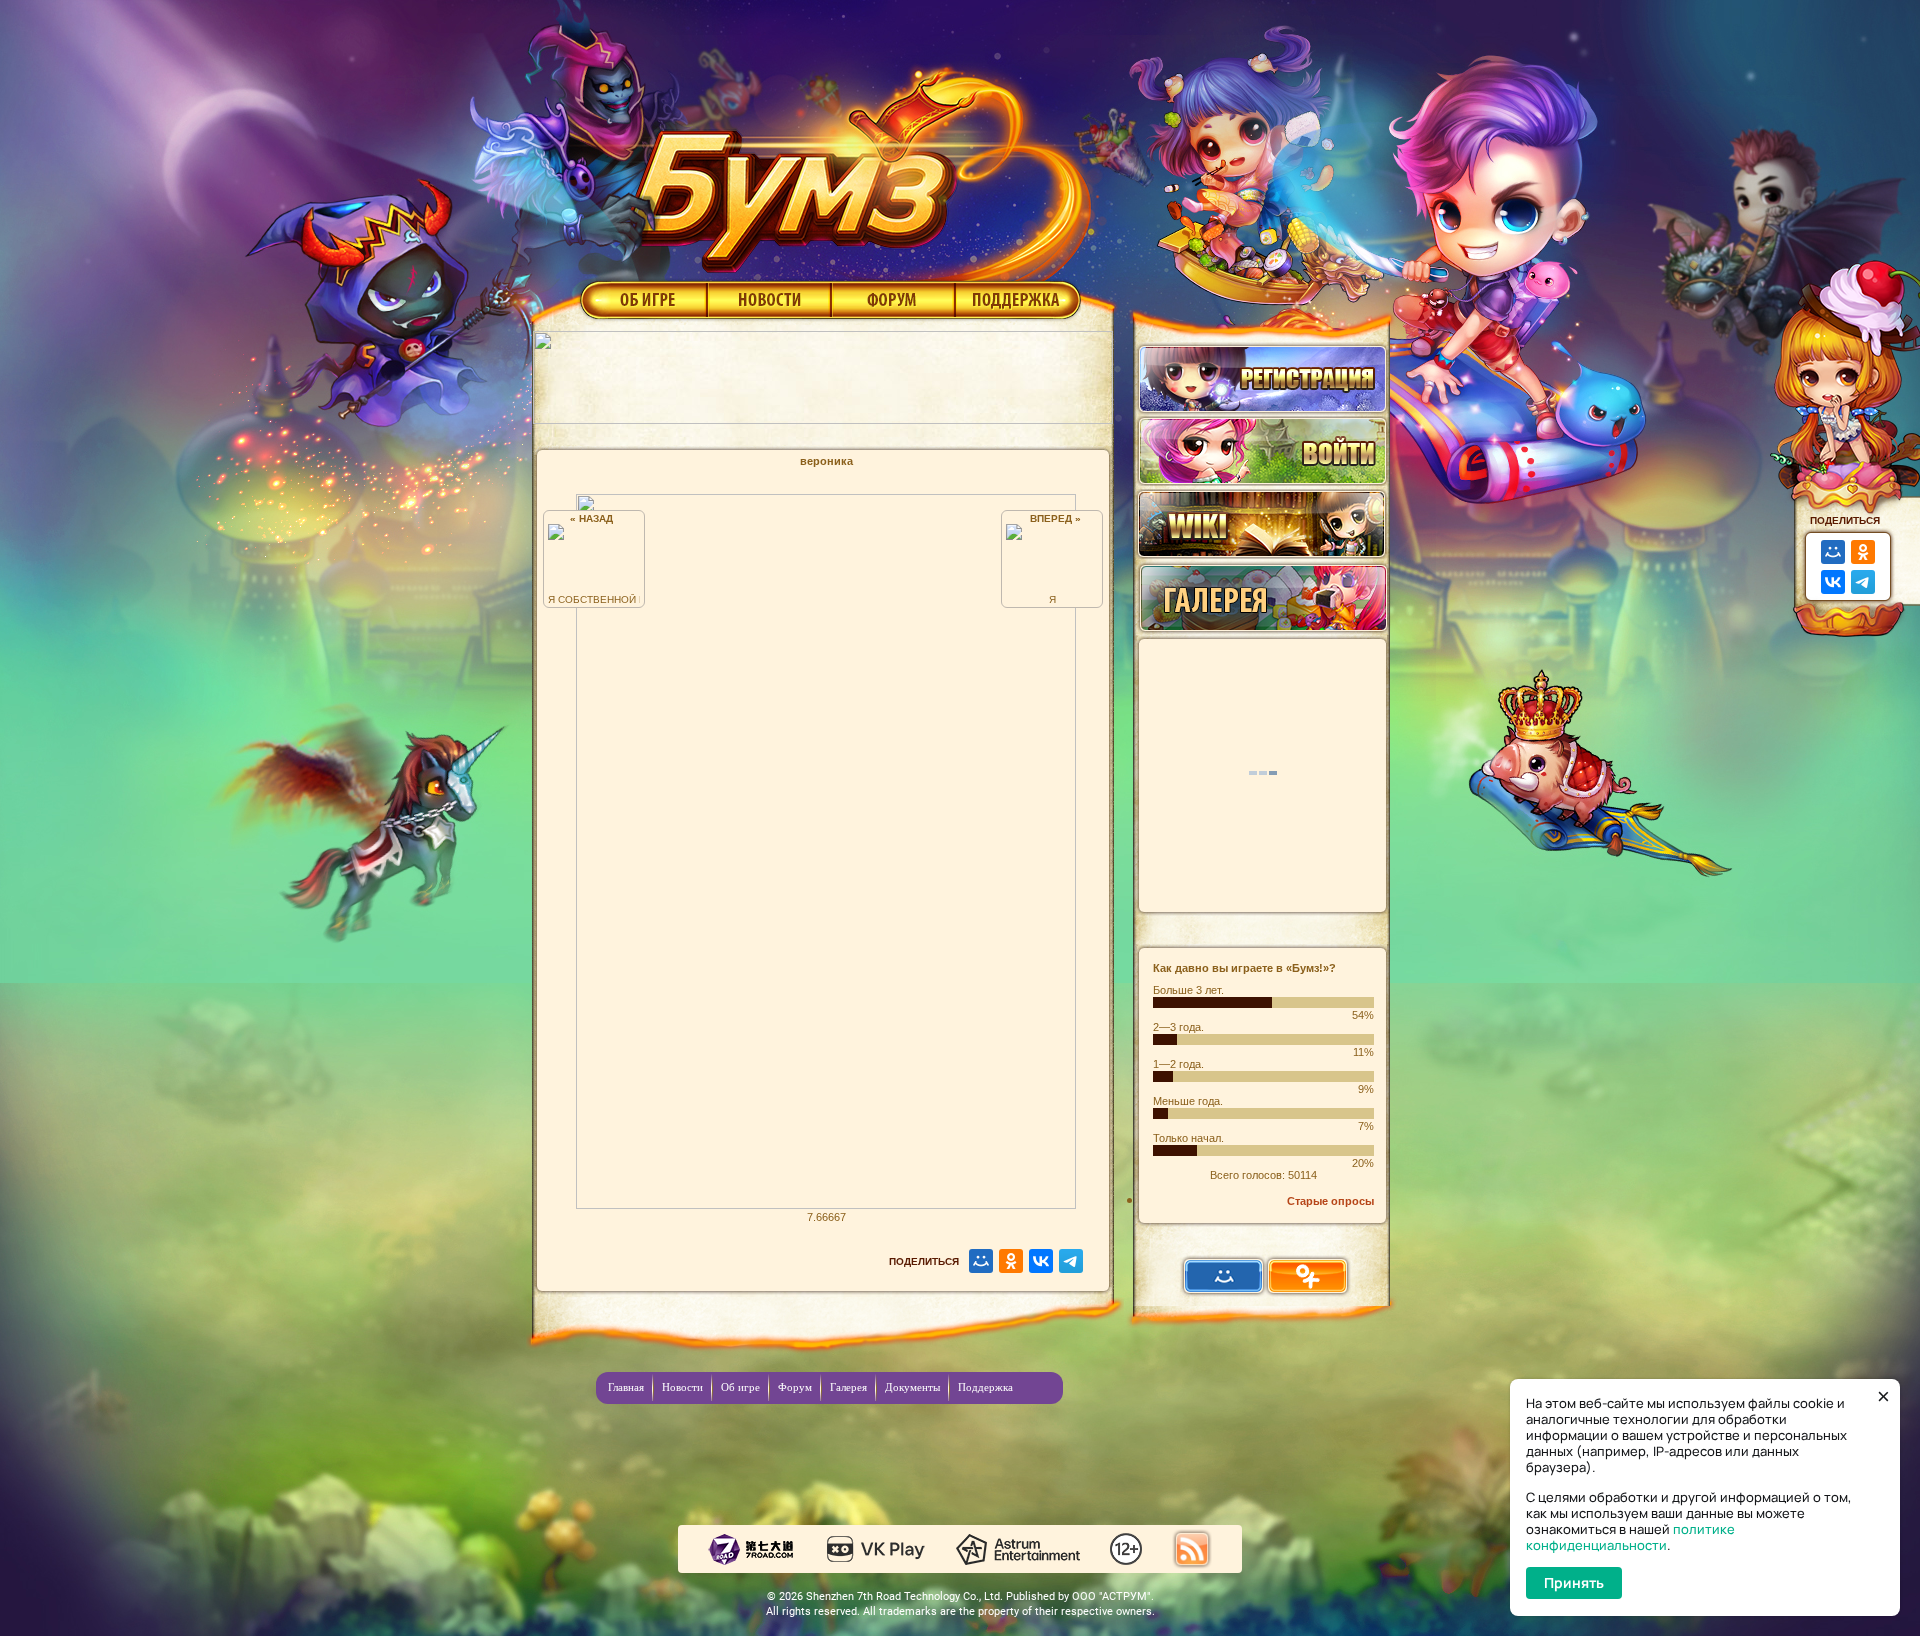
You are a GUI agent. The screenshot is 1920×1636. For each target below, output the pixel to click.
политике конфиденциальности (1630, 1537)
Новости (769, 299)
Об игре (642, 299)
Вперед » (1052, 518)
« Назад (594, 518)
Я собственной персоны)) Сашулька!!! (594, 599)
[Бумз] (854, 163)
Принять (1574, 1582)
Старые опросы (1330, 1201)
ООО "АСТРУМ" (1111, 1596)
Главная (626, 1387)
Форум (893, 299)
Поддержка (1018, 299)
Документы (912, 1387)
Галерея (848, 1387)
